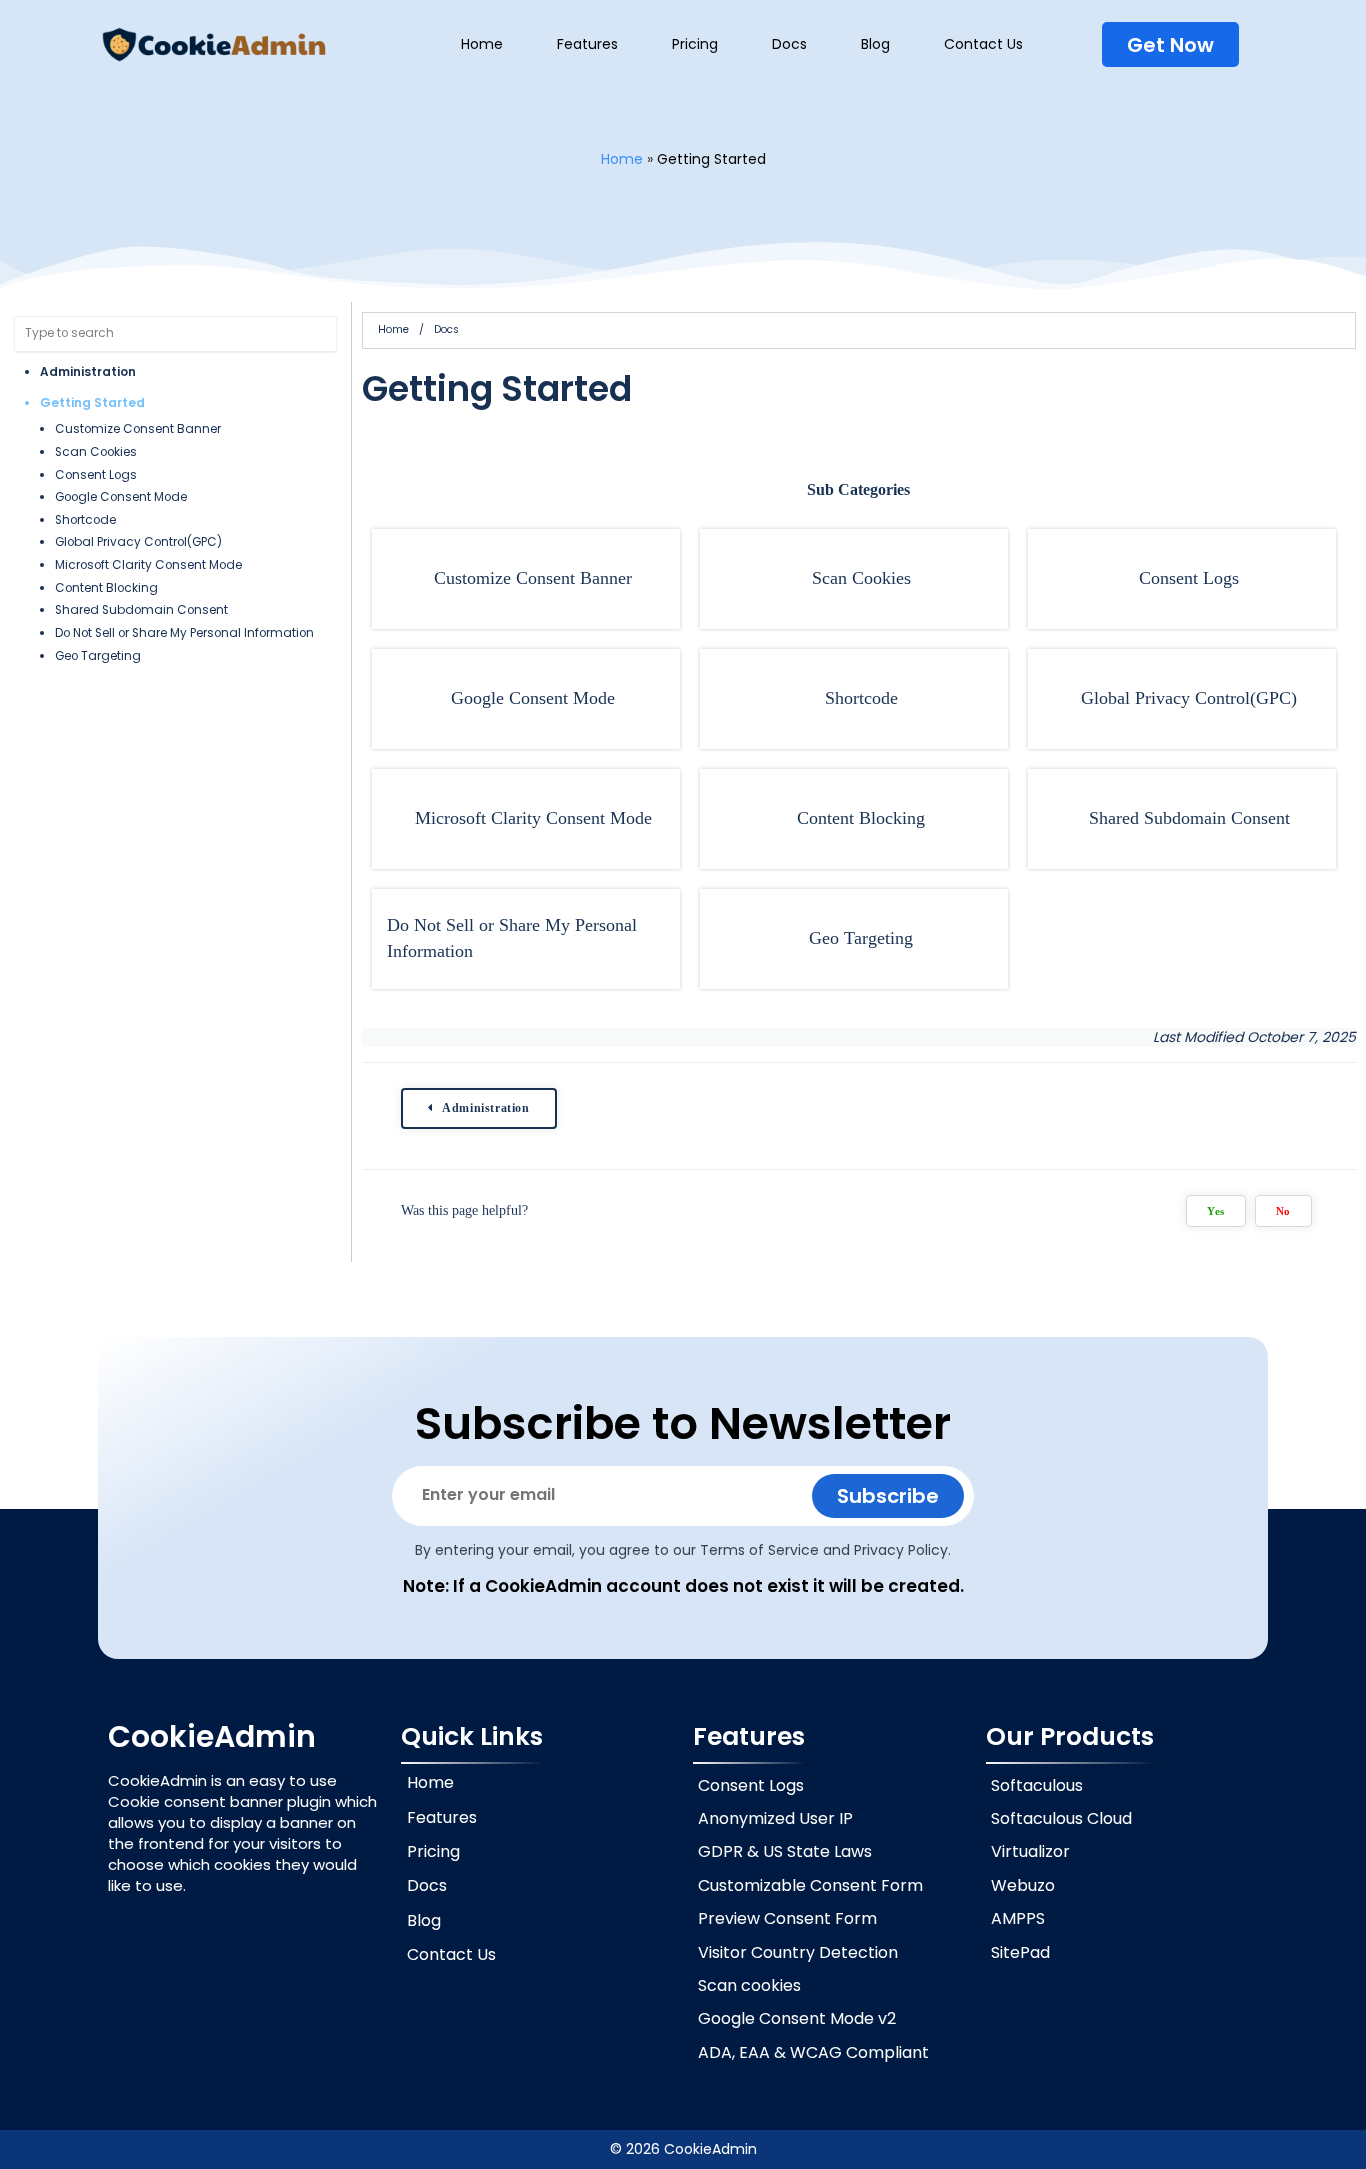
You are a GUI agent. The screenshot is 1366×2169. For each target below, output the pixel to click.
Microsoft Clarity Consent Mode (148, 565)
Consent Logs (96, 475)
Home (622, 159)
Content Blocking (106, 588)
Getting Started (92, 403)
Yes (1216, 1211)
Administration (88, 372)
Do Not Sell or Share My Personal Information (184, 633)
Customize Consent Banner (138, 429)
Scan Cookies (96, 452)
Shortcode (85, 520)
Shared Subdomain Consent (141, 610)
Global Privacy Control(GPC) (138, 542)
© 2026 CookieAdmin (683, 2149)
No (1283, 1211)
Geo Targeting (98, 656)
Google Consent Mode (121, 497)
